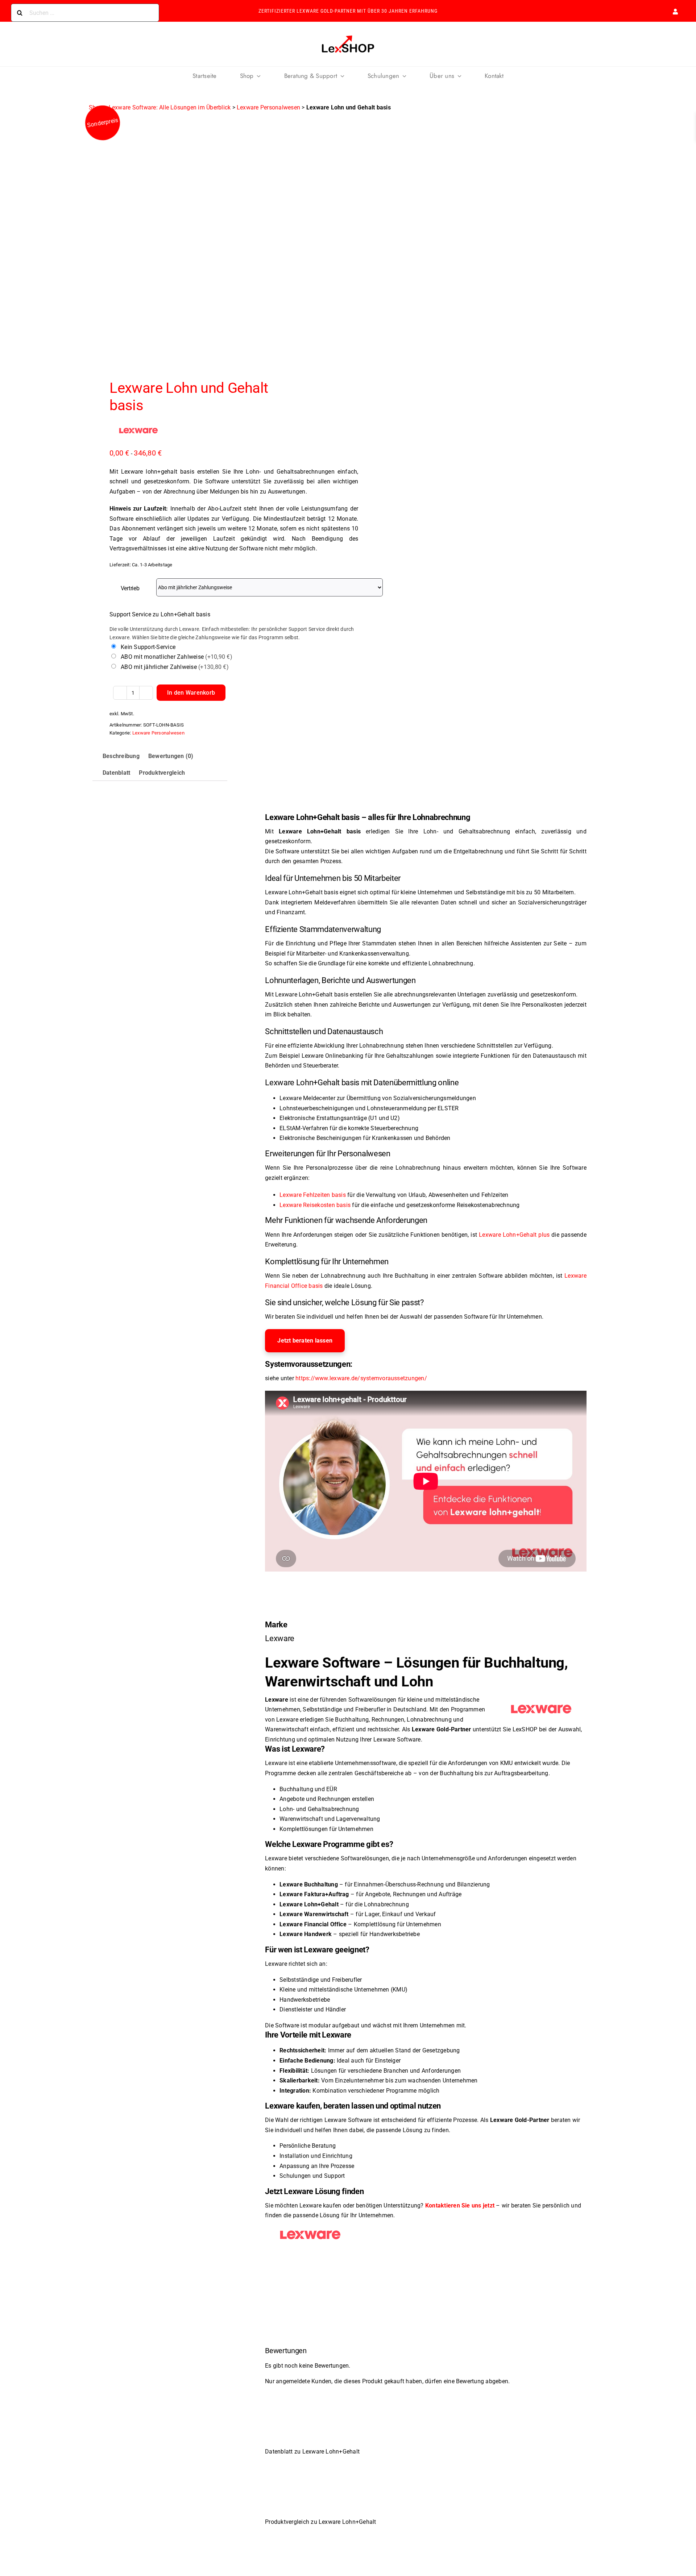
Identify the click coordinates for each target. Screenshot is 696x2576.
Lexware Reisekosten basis (315, 1205)
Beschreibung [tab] (121, 756)
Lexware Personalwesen (268, 107)
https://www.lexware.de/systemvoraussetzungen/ (361, 1378)
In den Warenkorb (191, 693)
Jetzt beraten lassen (305, 1341)
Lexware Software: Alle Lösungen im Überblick (170, 107)
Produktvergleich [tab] (162, 773)
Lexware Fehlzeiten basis (313, 1195)
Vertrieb (130, 588)
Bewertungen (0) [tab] (171, 756)
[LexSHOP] (348, 36)
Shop (96, 107)
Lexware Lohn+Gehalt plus (514, 1235)
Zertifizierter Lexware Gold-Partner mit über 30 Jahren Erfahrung (348, 11)
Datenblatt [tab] (116, 773)
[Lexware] (138, 430)
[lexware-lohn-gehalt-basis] (213, 237)
